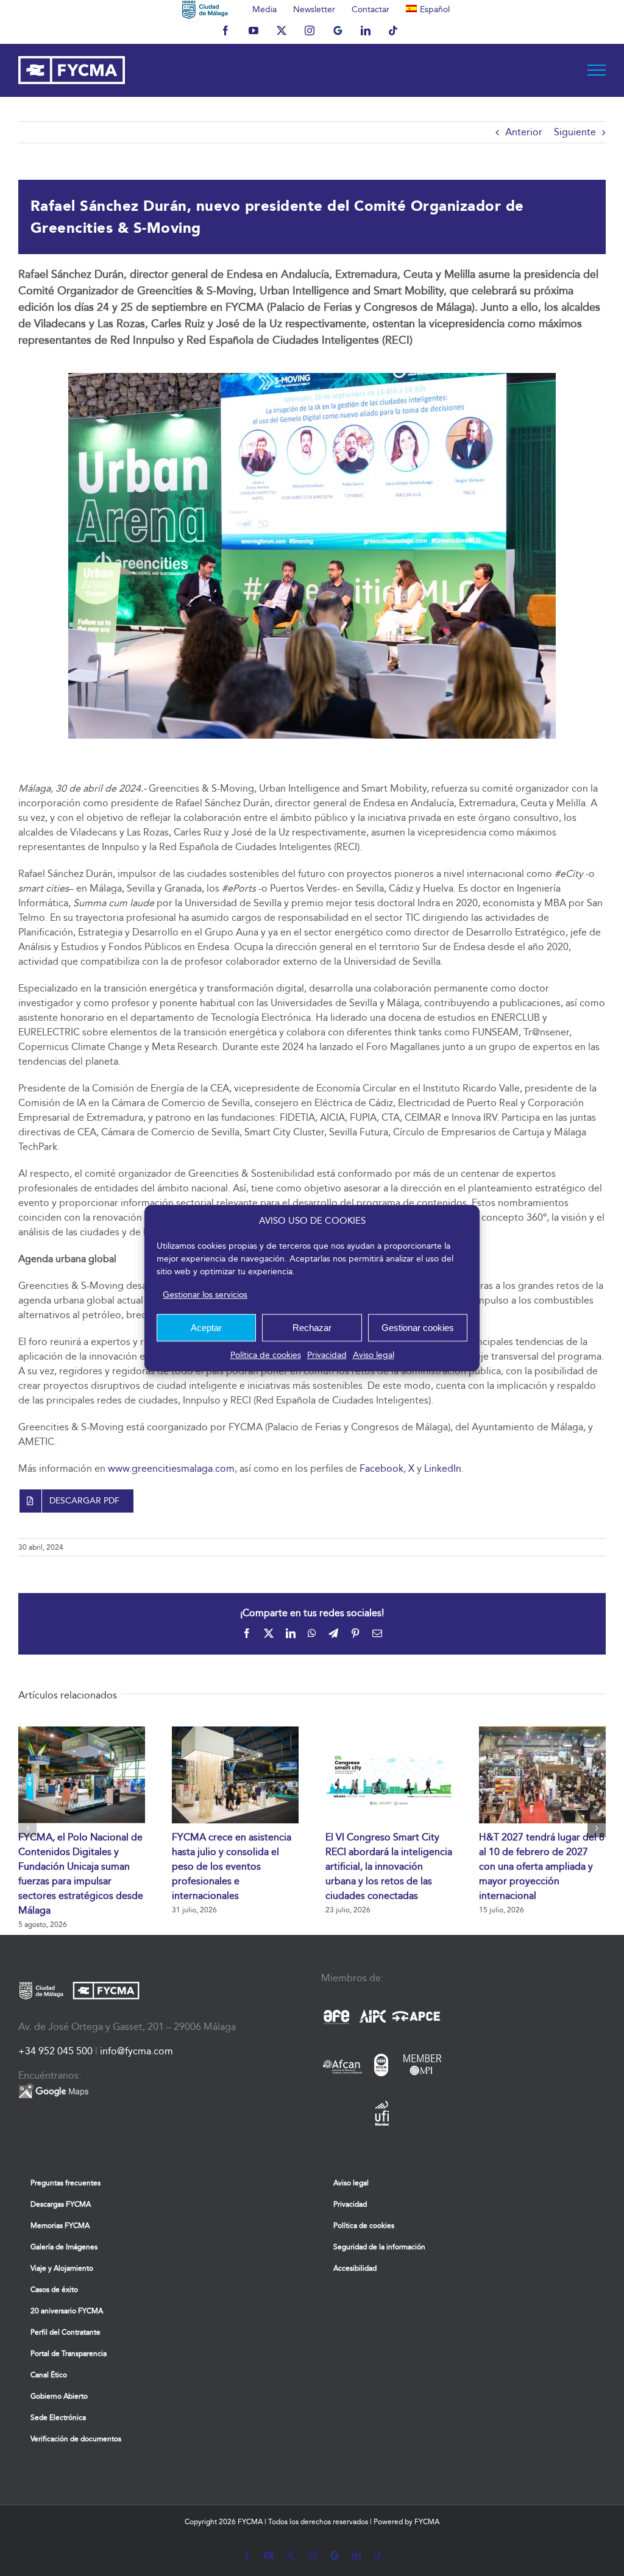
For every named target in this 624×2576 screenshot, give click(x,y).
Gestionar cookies (418, 1328)
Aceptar (206, 1328)
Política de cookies (266, 1355)
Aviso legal (374, 1355)
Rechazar (312, 1328)
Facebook (381, 1468)
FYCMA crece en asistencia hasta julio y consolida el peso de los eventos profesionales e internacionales (232, 1866)
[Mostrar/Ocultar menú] (597, 70)
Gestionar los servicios (205, 1295)
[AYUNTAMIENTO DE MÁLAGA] (205, 9)
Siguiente (575, 132)
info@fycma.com (136, 2051)
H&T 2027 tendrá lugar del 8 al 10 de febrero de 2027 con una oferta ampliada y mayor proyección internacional (542, 1866)
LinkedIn (443, 1468)
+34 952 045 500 (55, 2051)
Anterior (524, 132)
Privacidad (327, 1355)
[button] (27, 1828)
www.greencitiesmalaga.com (171, 1468)
